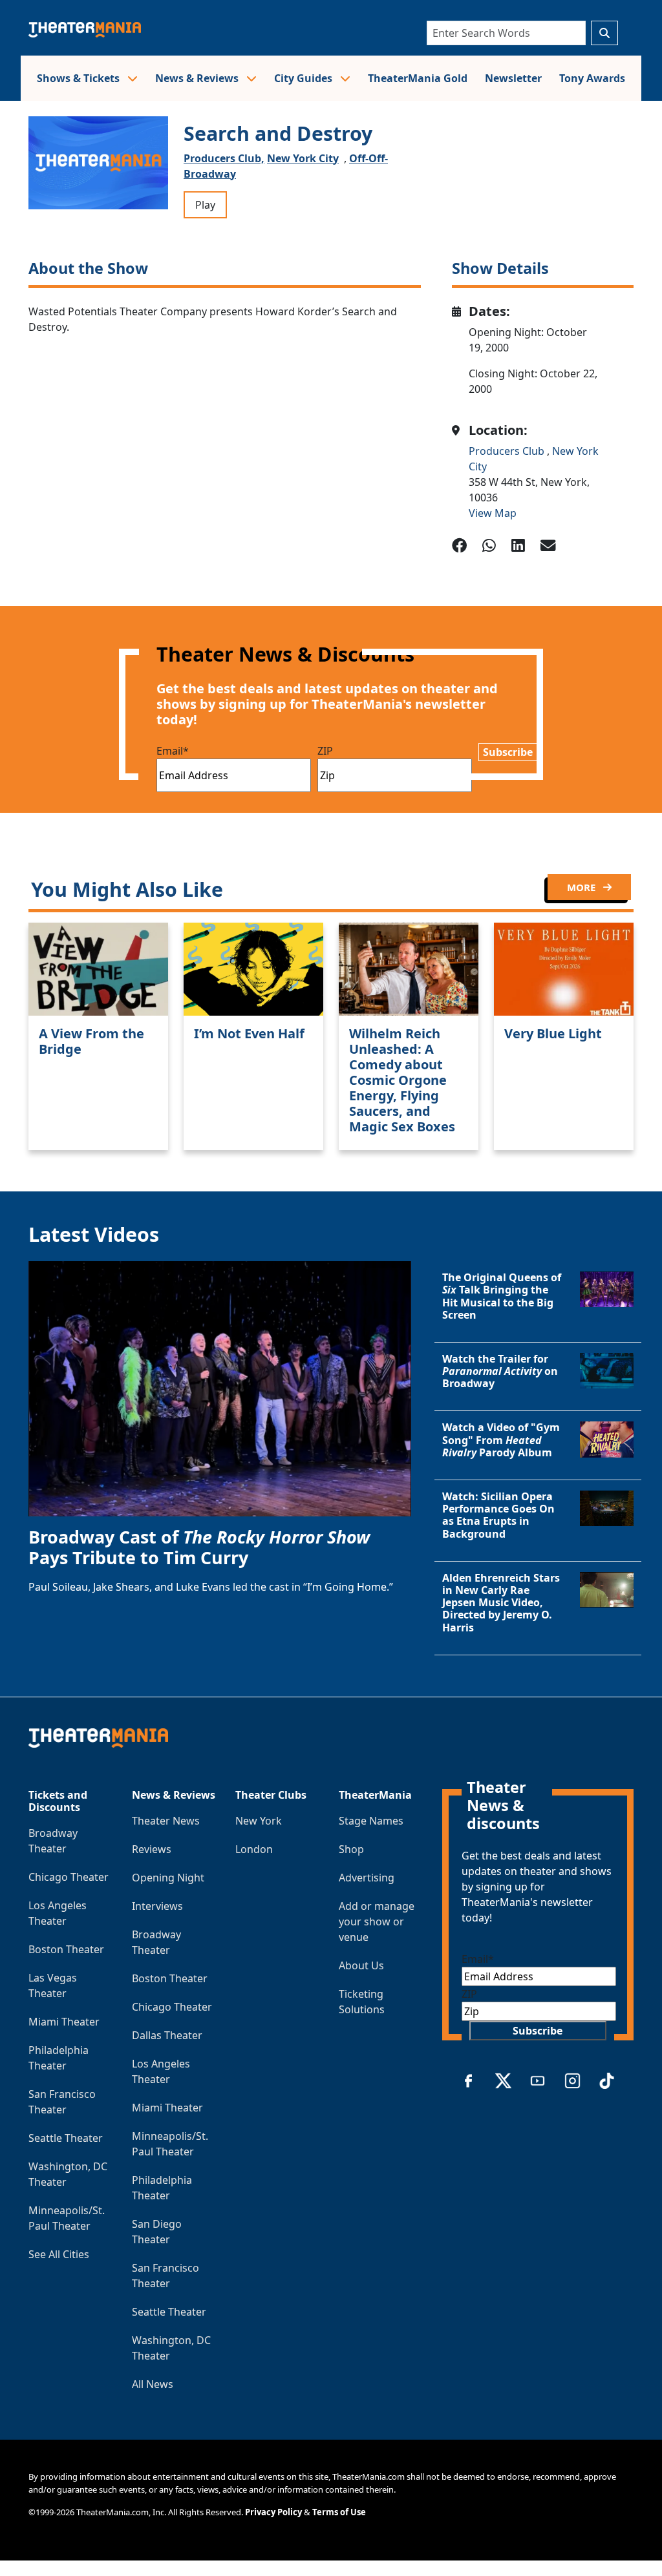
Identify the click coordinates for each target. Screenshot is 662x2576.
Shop (351, 1849)
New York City (303, 158)
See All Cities (59, 2254)
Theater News (166, 1821)
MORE (582, 887)
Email (173, 751)
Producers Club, (224, 158)
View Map (493, 513)
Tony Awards (592, 78)
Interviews (157, 1906)
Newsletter (513, 78)
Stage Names (371, 1821)
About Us (361, 1965)
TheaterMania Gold (418, 78)
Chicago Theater (69, 1877)
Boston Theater (66, 1949)
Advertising (367, 1878)
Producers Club (508, 451)
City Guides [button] (304, 78)
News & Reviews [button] (198, 78)
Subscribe (508, 752)
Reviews (152, 1849)
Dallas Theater (167, 2035)
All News (153, 2384)
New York (259, 1821)
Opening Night (168, 1878)
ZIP (325, 751)
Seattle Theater (66, 2138)
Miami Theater (64, 2022)
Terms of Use (339, 2512)
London (254, 1849)
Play (205, 205)
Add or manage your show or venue (377, 1922)
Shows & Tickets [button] (80, 78)
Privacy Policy (273, 2512)
